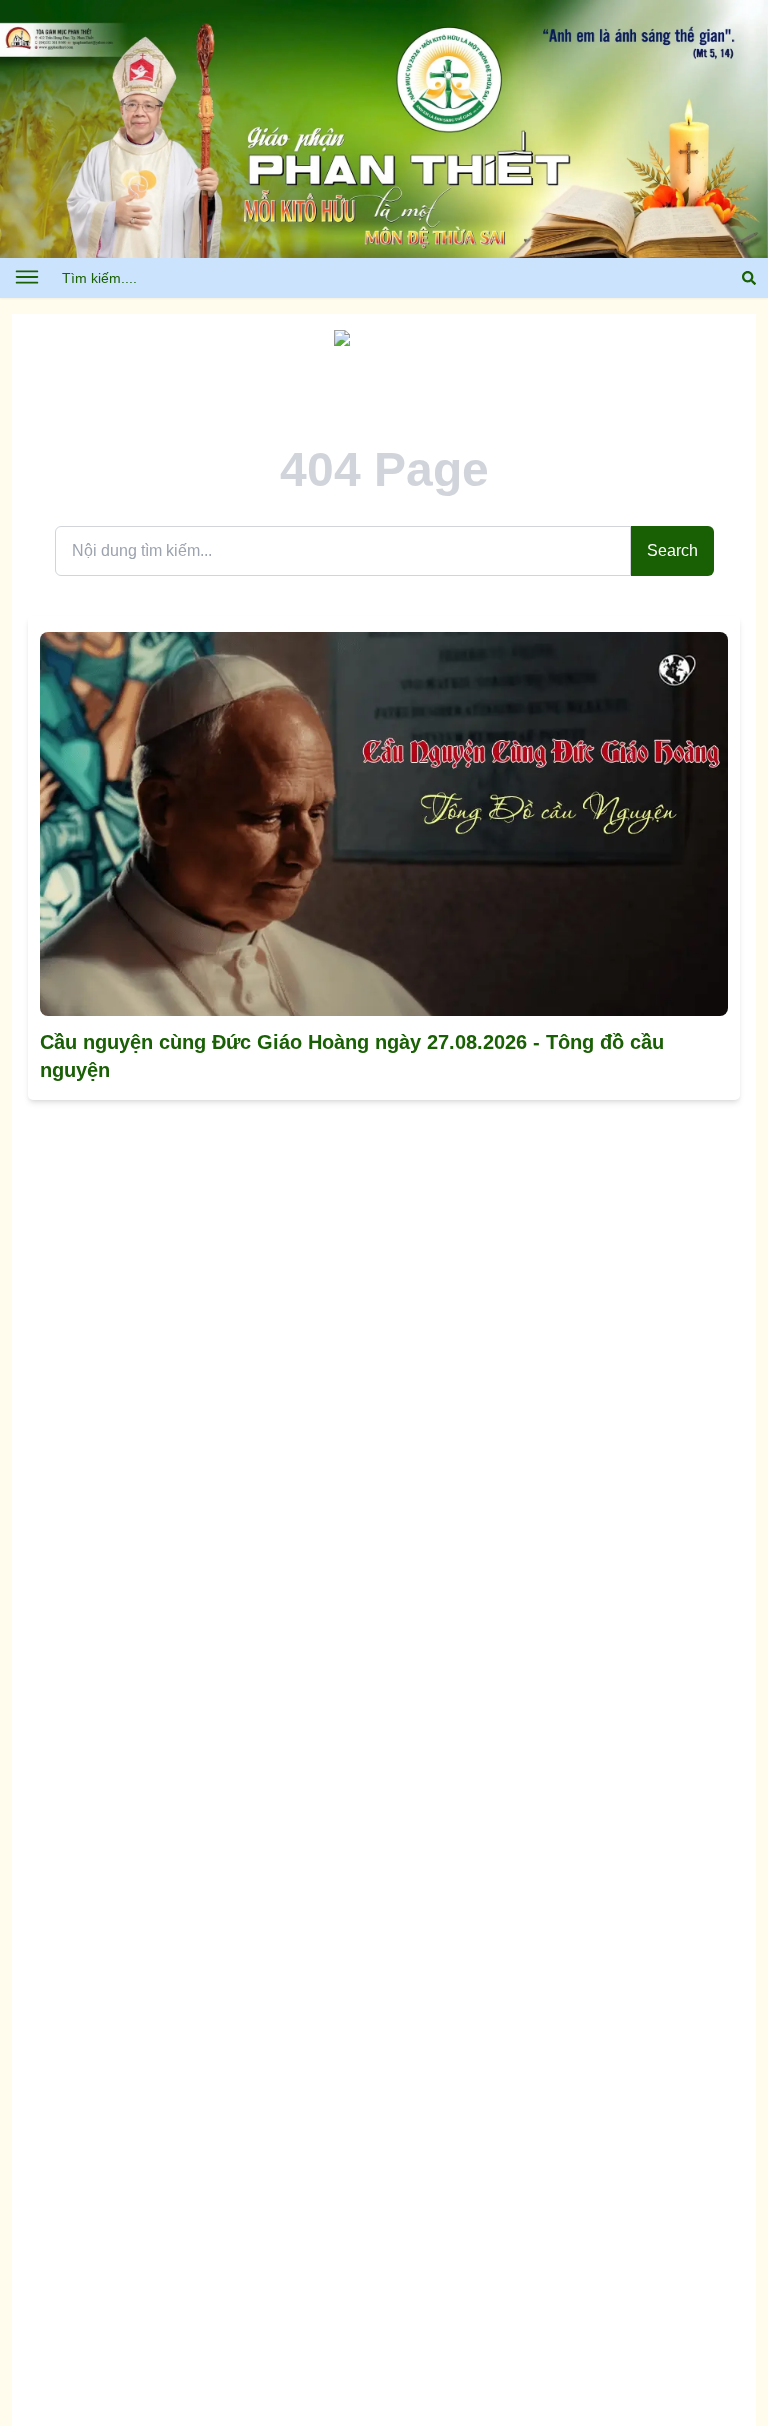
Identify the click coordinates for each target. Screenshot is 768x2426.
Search (672, 550)
